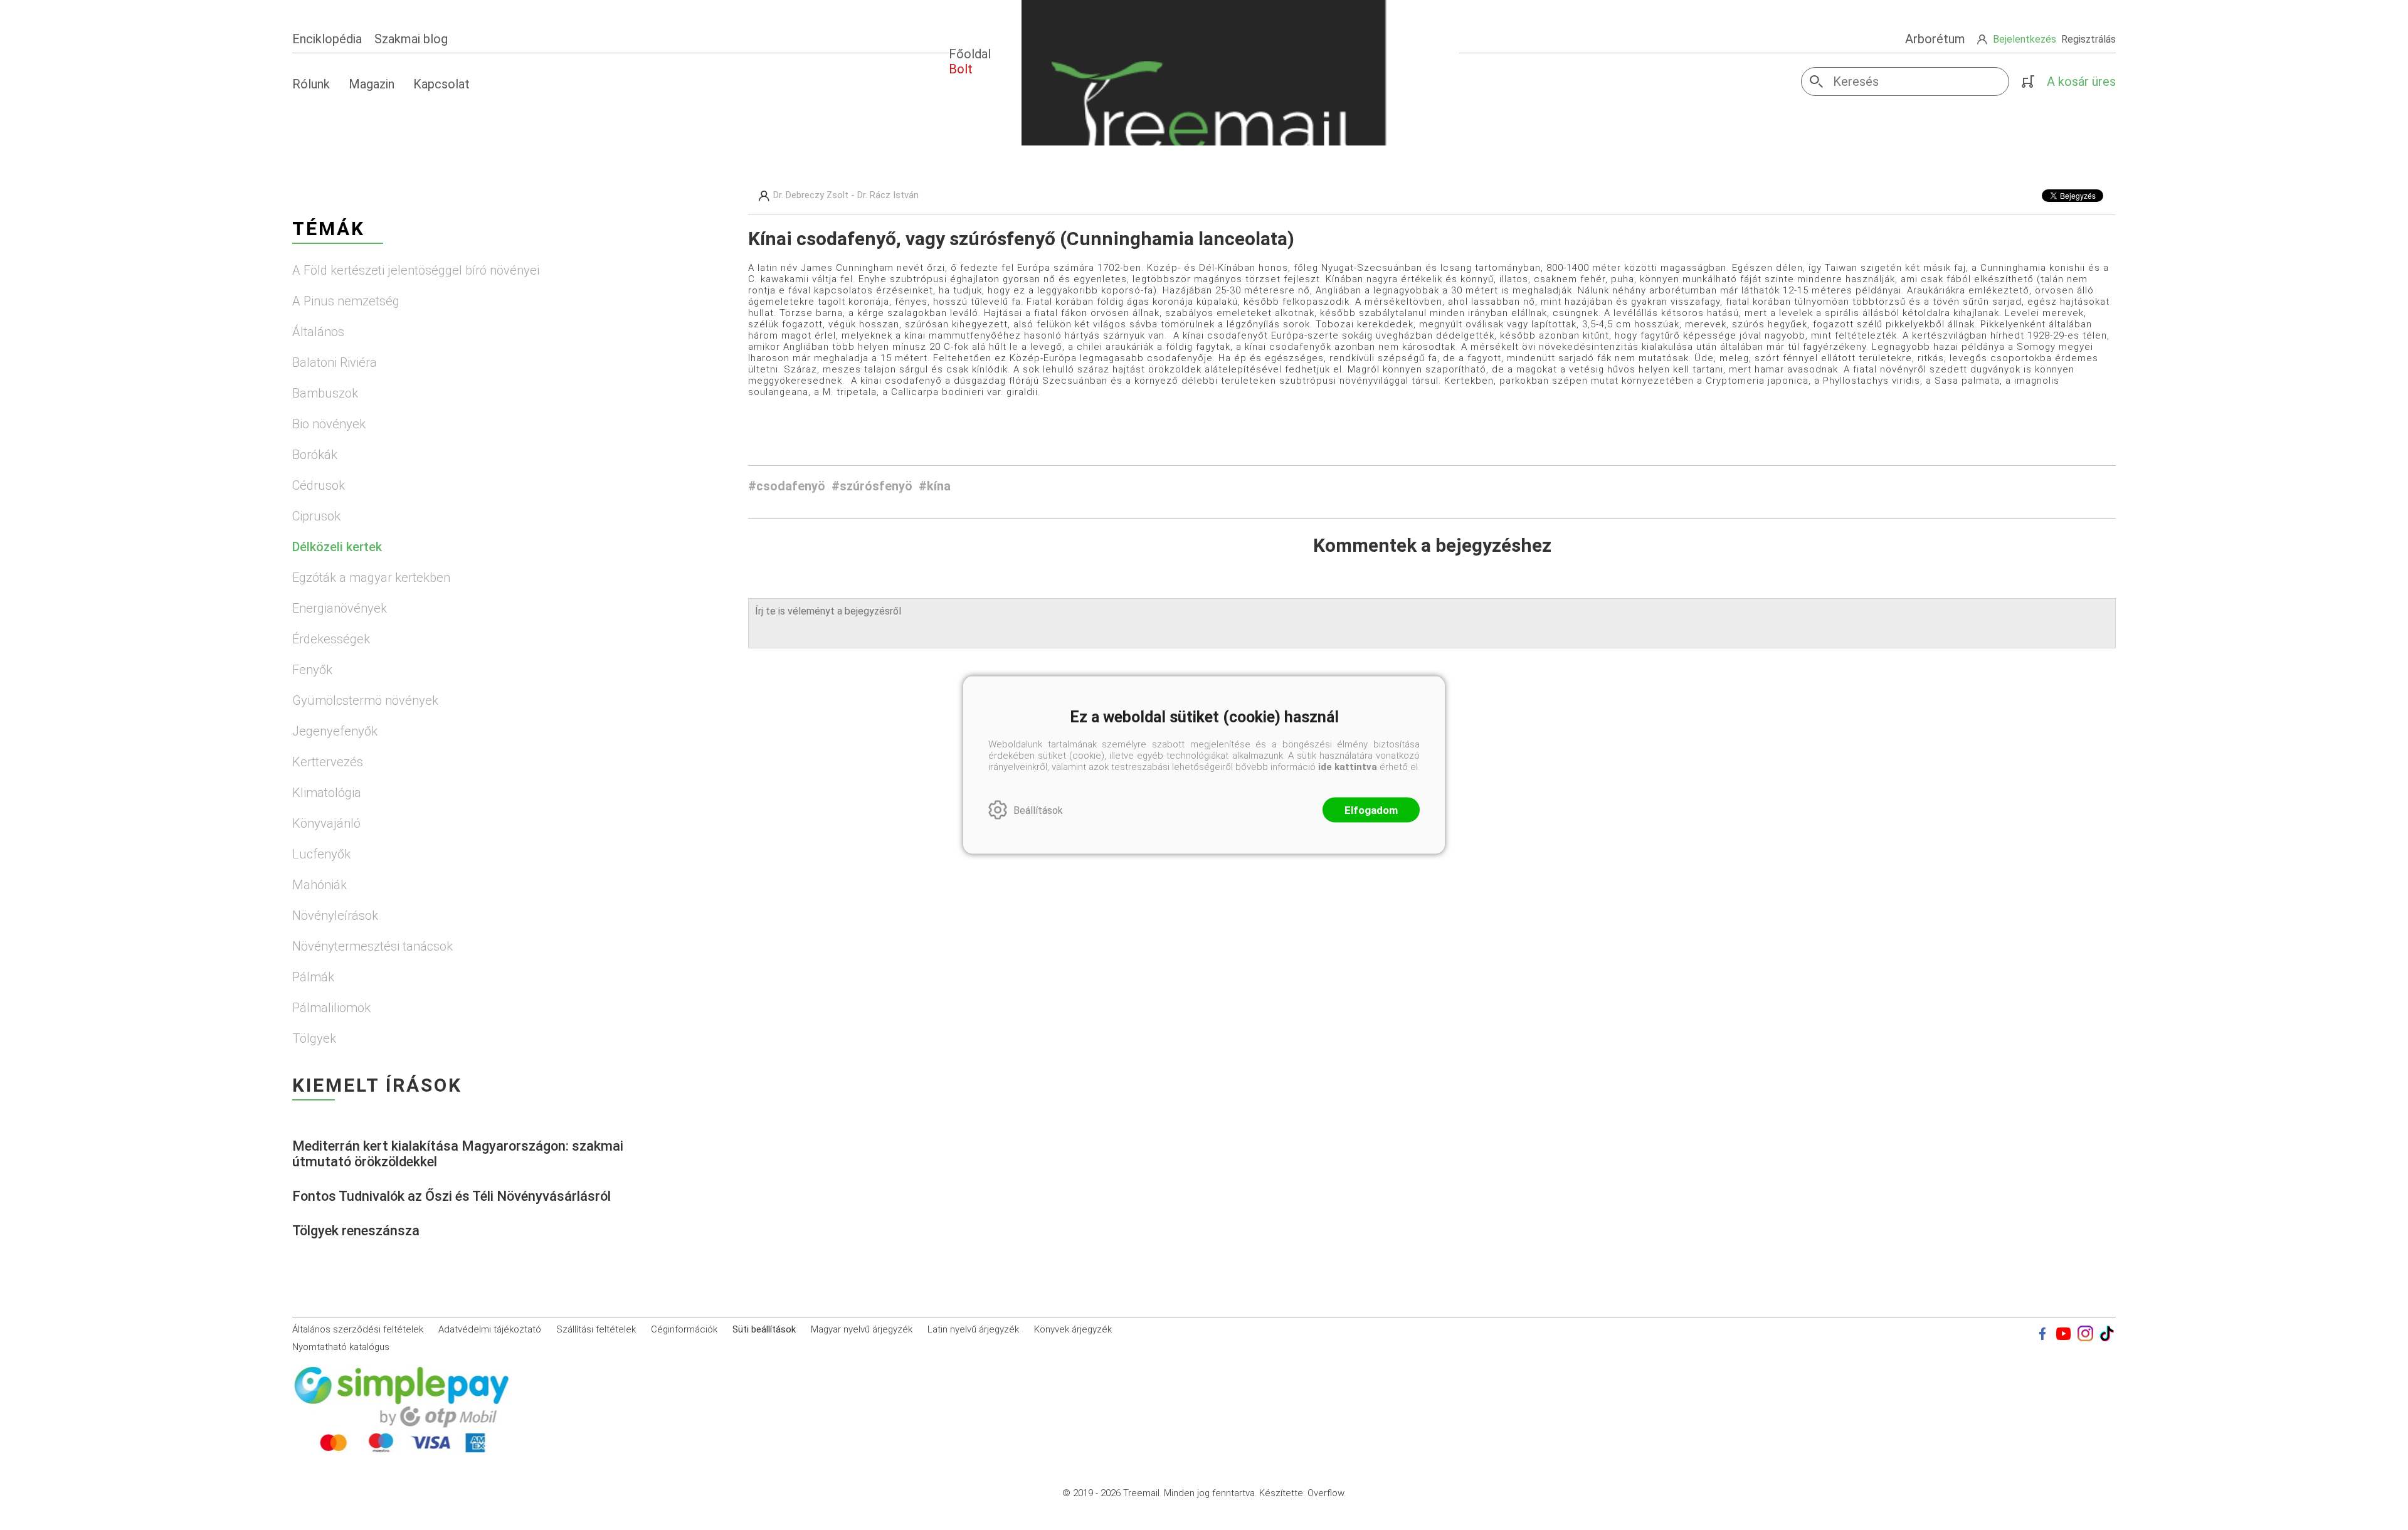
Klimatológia (327, 793)
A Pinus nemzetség (346, 301)
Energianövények (340, 608)
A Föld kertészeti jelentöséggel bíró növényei (416, 270)
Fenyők (312, 670)
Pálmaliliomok (331, 1008)
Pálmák (313, 977)
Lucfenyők (321, 854)
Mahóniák (319, 885)
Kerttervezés (328, 762)
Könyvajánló (326, 823)
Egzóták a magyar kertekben (371, 578)
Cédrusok (319, 485)
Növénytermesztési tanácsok (372, 946)
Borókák (315, 455)
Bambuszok (325, 393)
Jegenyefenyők (335, 731)
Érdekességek (331, 639)
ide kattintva (1348, 767)
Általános (318, 332)
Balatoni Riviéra (335, 362)
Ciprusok (316, 516)
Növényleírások (335, 915)
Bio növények (329, 424)
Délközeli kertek (337, 547)
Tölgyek (314, 1038)
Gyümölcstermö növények (365, 700)
